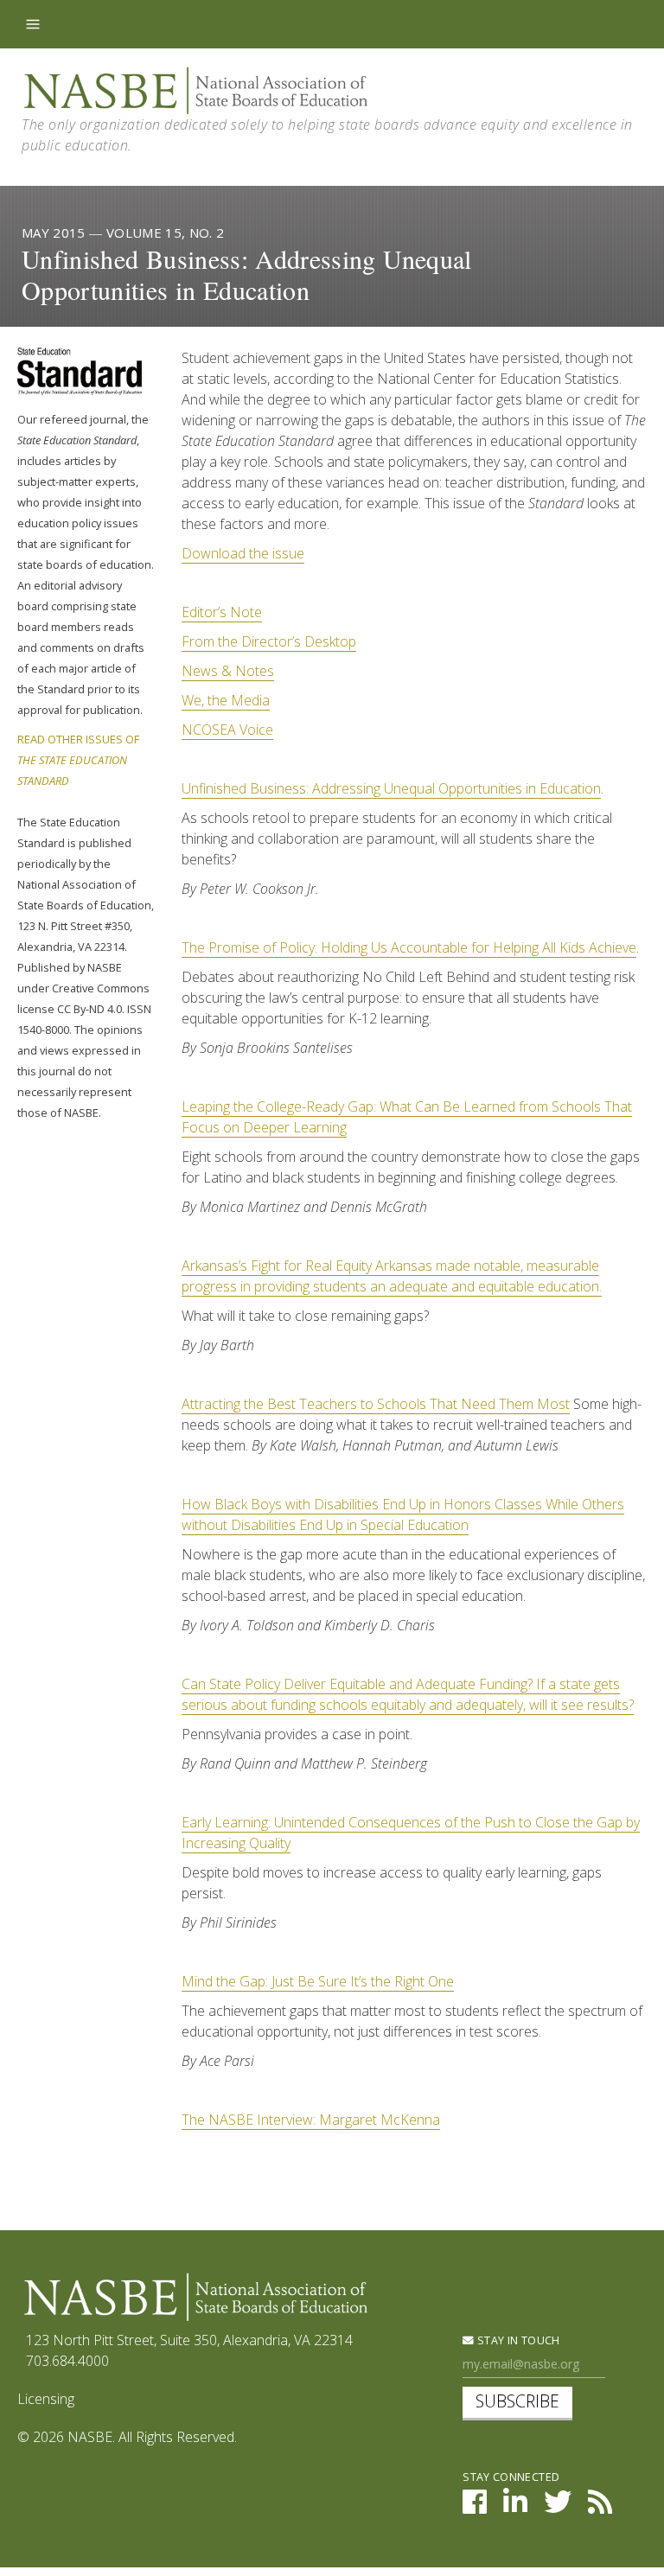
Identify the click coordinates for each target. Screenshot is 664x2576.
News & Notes (228, 671)
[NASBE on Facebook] (475, 2507)
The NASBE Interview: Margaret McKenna (311, 2120)
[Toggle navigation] (33, 24)
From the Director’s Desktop (269, 641)
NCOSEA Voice (227, 730)
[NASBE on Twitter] (558, 2507)
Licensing (46, 2399)
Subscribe (517, 2401)
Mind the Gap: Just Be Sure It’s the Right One (318, 1981)
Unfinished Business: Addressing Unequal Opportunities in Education (391, 788)
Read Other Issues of (78, 760)
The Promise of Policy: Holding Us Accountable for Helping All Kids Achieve (409, 947)
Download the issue (243, 553)
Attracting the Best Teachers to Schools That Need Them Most (376, 1404)
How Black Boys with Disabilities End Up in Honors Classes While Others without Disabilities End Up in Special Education (403, 1514)
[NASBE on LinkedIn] (515, 2507)
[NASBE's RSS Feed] (600, 2507)
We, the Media (226, 700)
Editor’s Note (222, 612)
